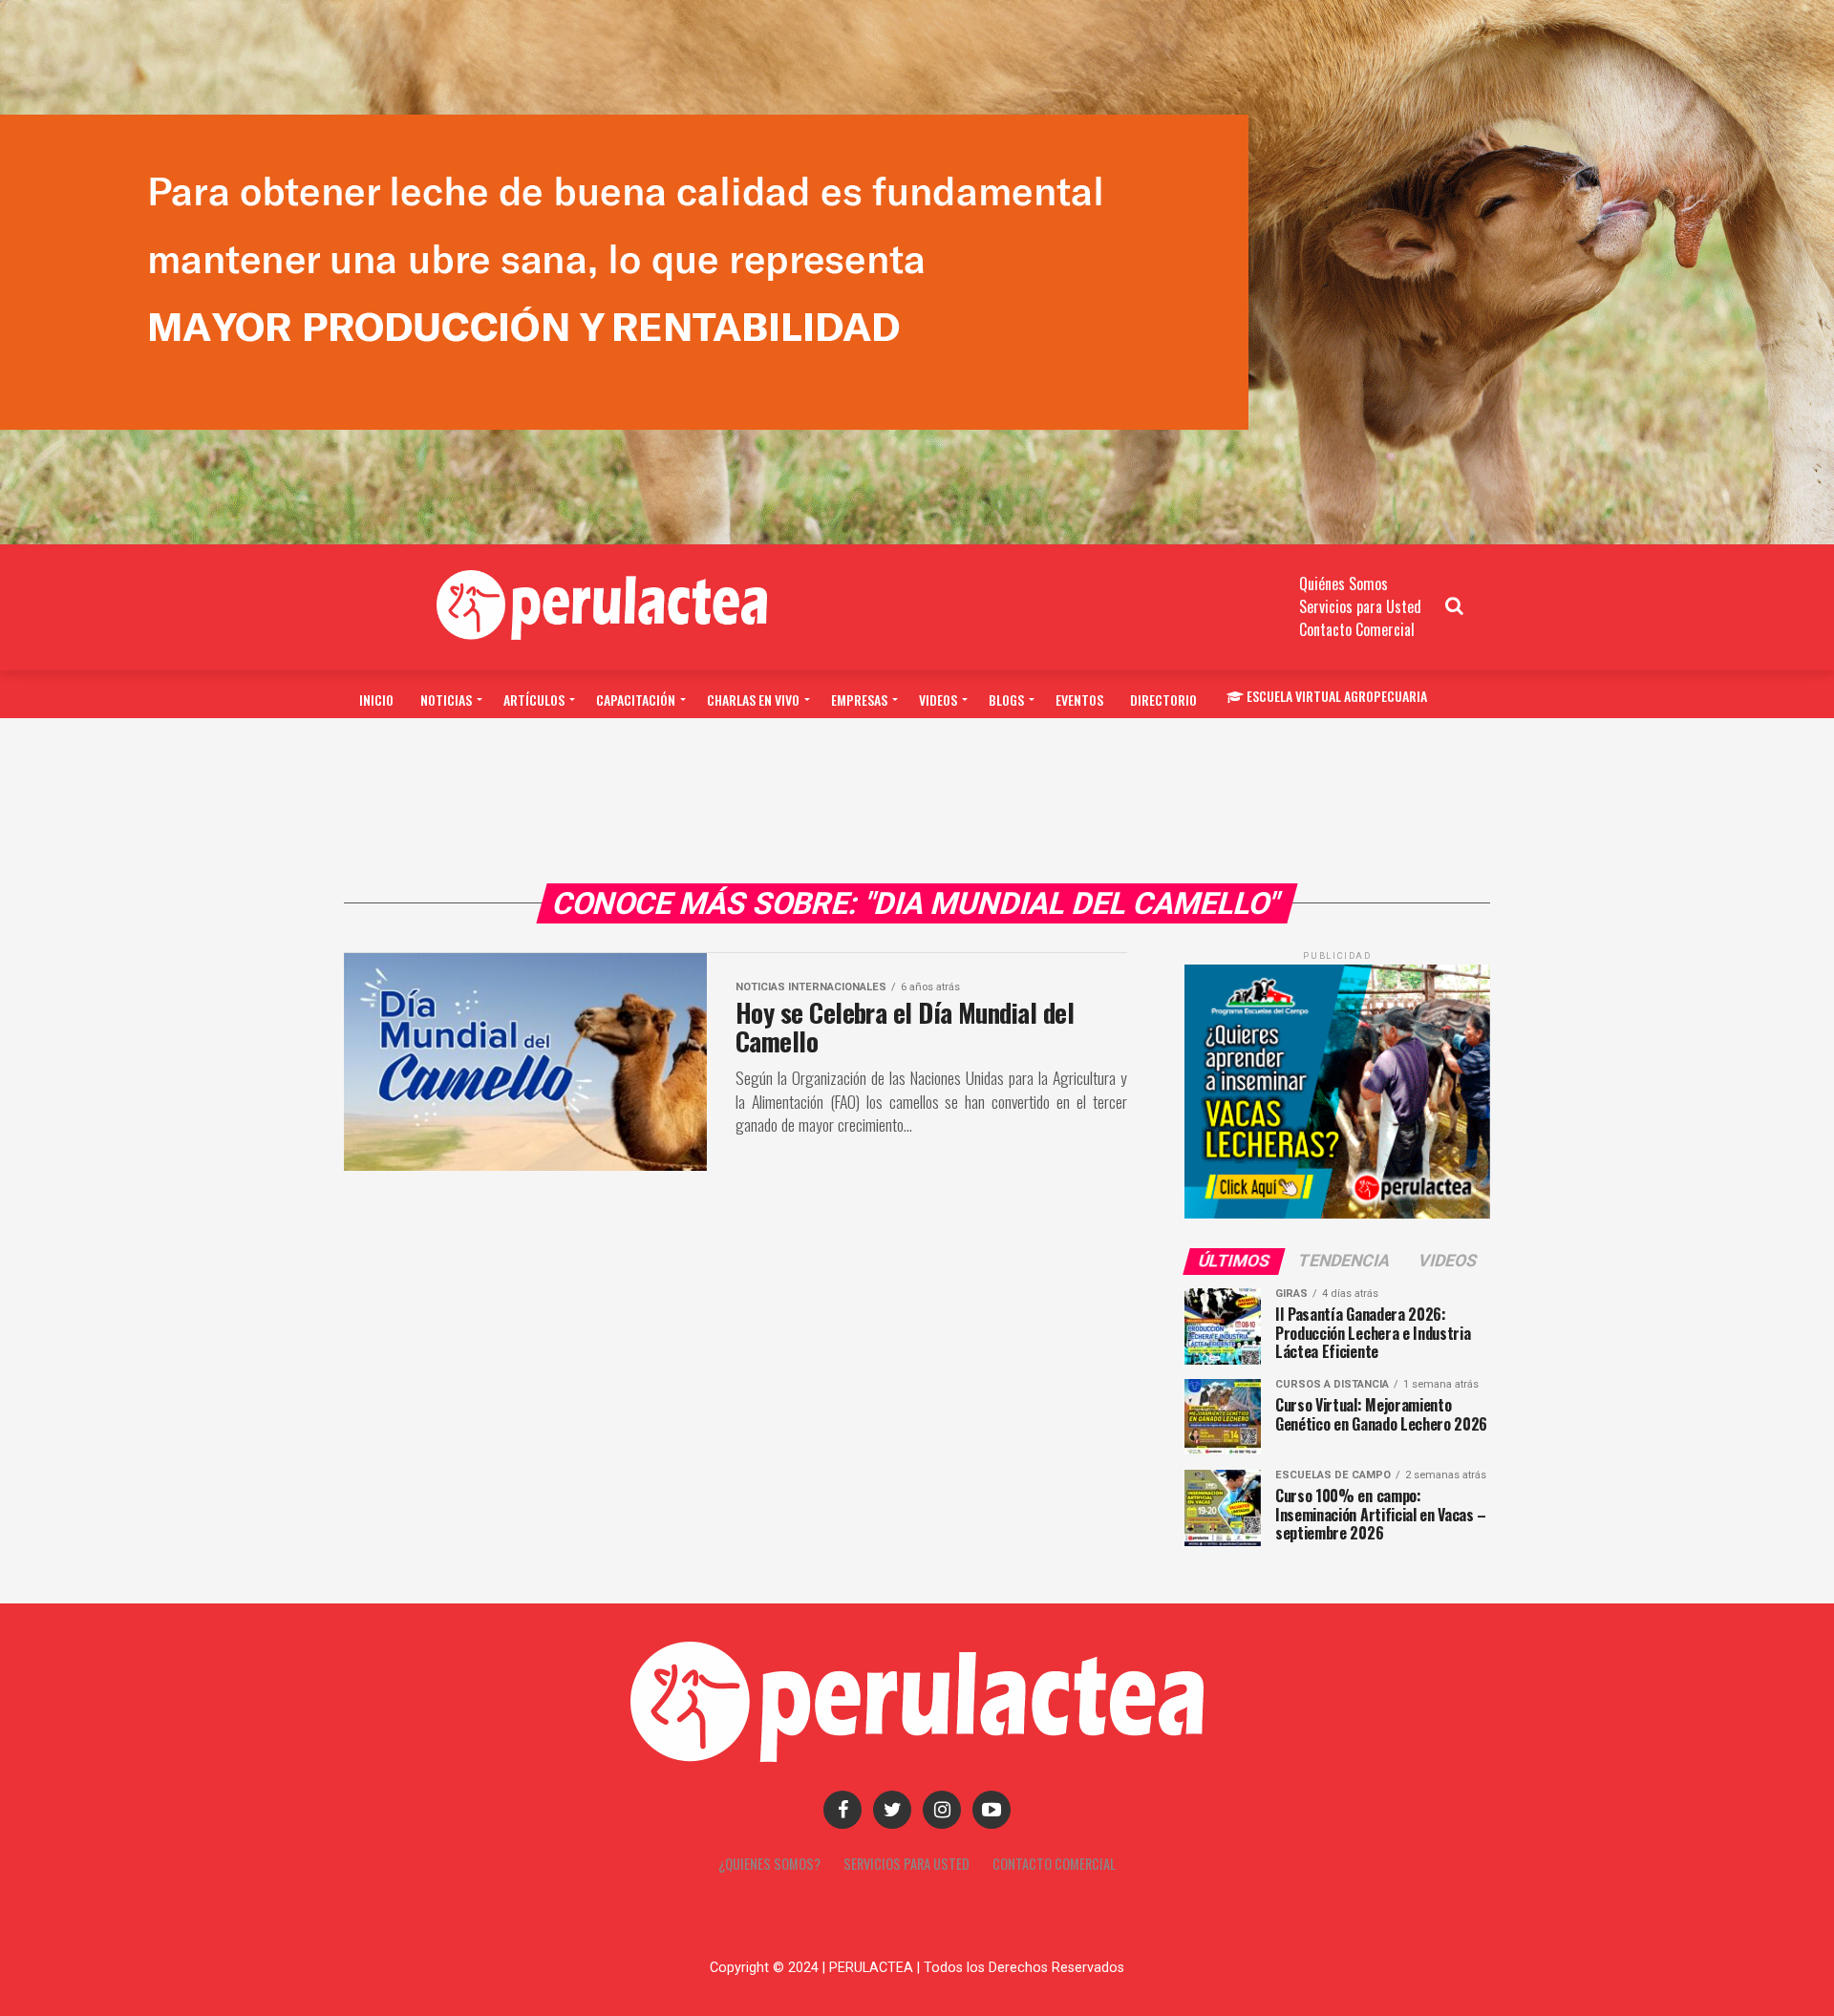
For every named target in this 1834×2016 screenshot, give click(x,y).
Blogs (1006, 700)
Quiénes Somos (1344, 584)
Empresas (859, 700)
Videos (938, 700)
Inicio (376, 700)
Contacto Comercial (1357, 629)
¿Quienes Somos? (769, 1864)
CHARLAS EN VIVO (753, 700)
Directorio (1163, 700)
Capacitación (636, 700)
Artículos (534, 700)
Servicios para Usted (1360, 606)
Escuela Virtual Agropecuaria (1337, 696)
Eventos (1079, 700)
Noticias (446, 700)
